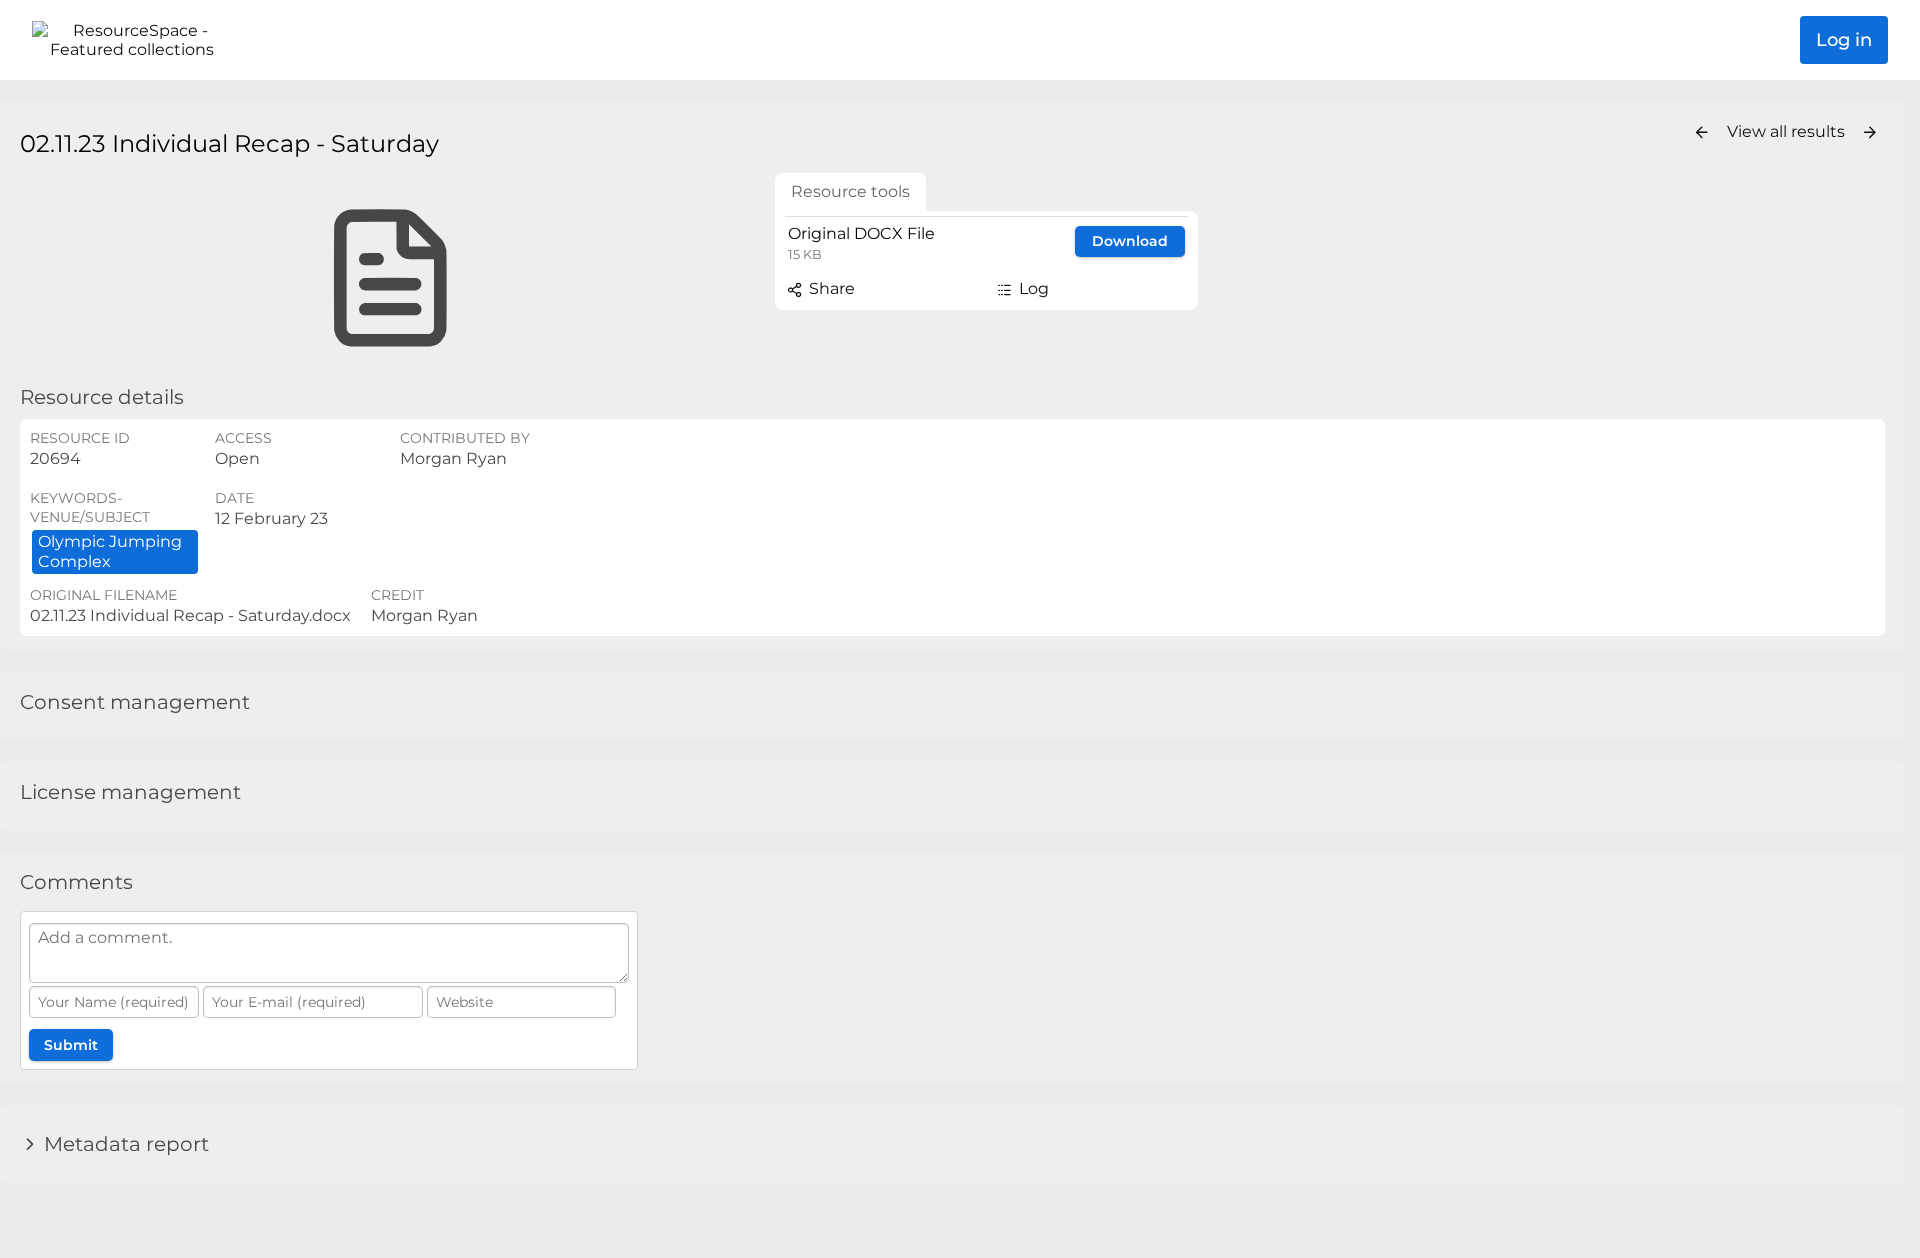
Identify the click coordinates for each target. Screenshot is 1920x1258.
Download (1130, 241)
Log (1032, 288)
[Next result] (1870, 133)
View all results (1788, 131)
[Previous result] (1702, 133)
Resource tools (850, 191)
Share (830, 288)
